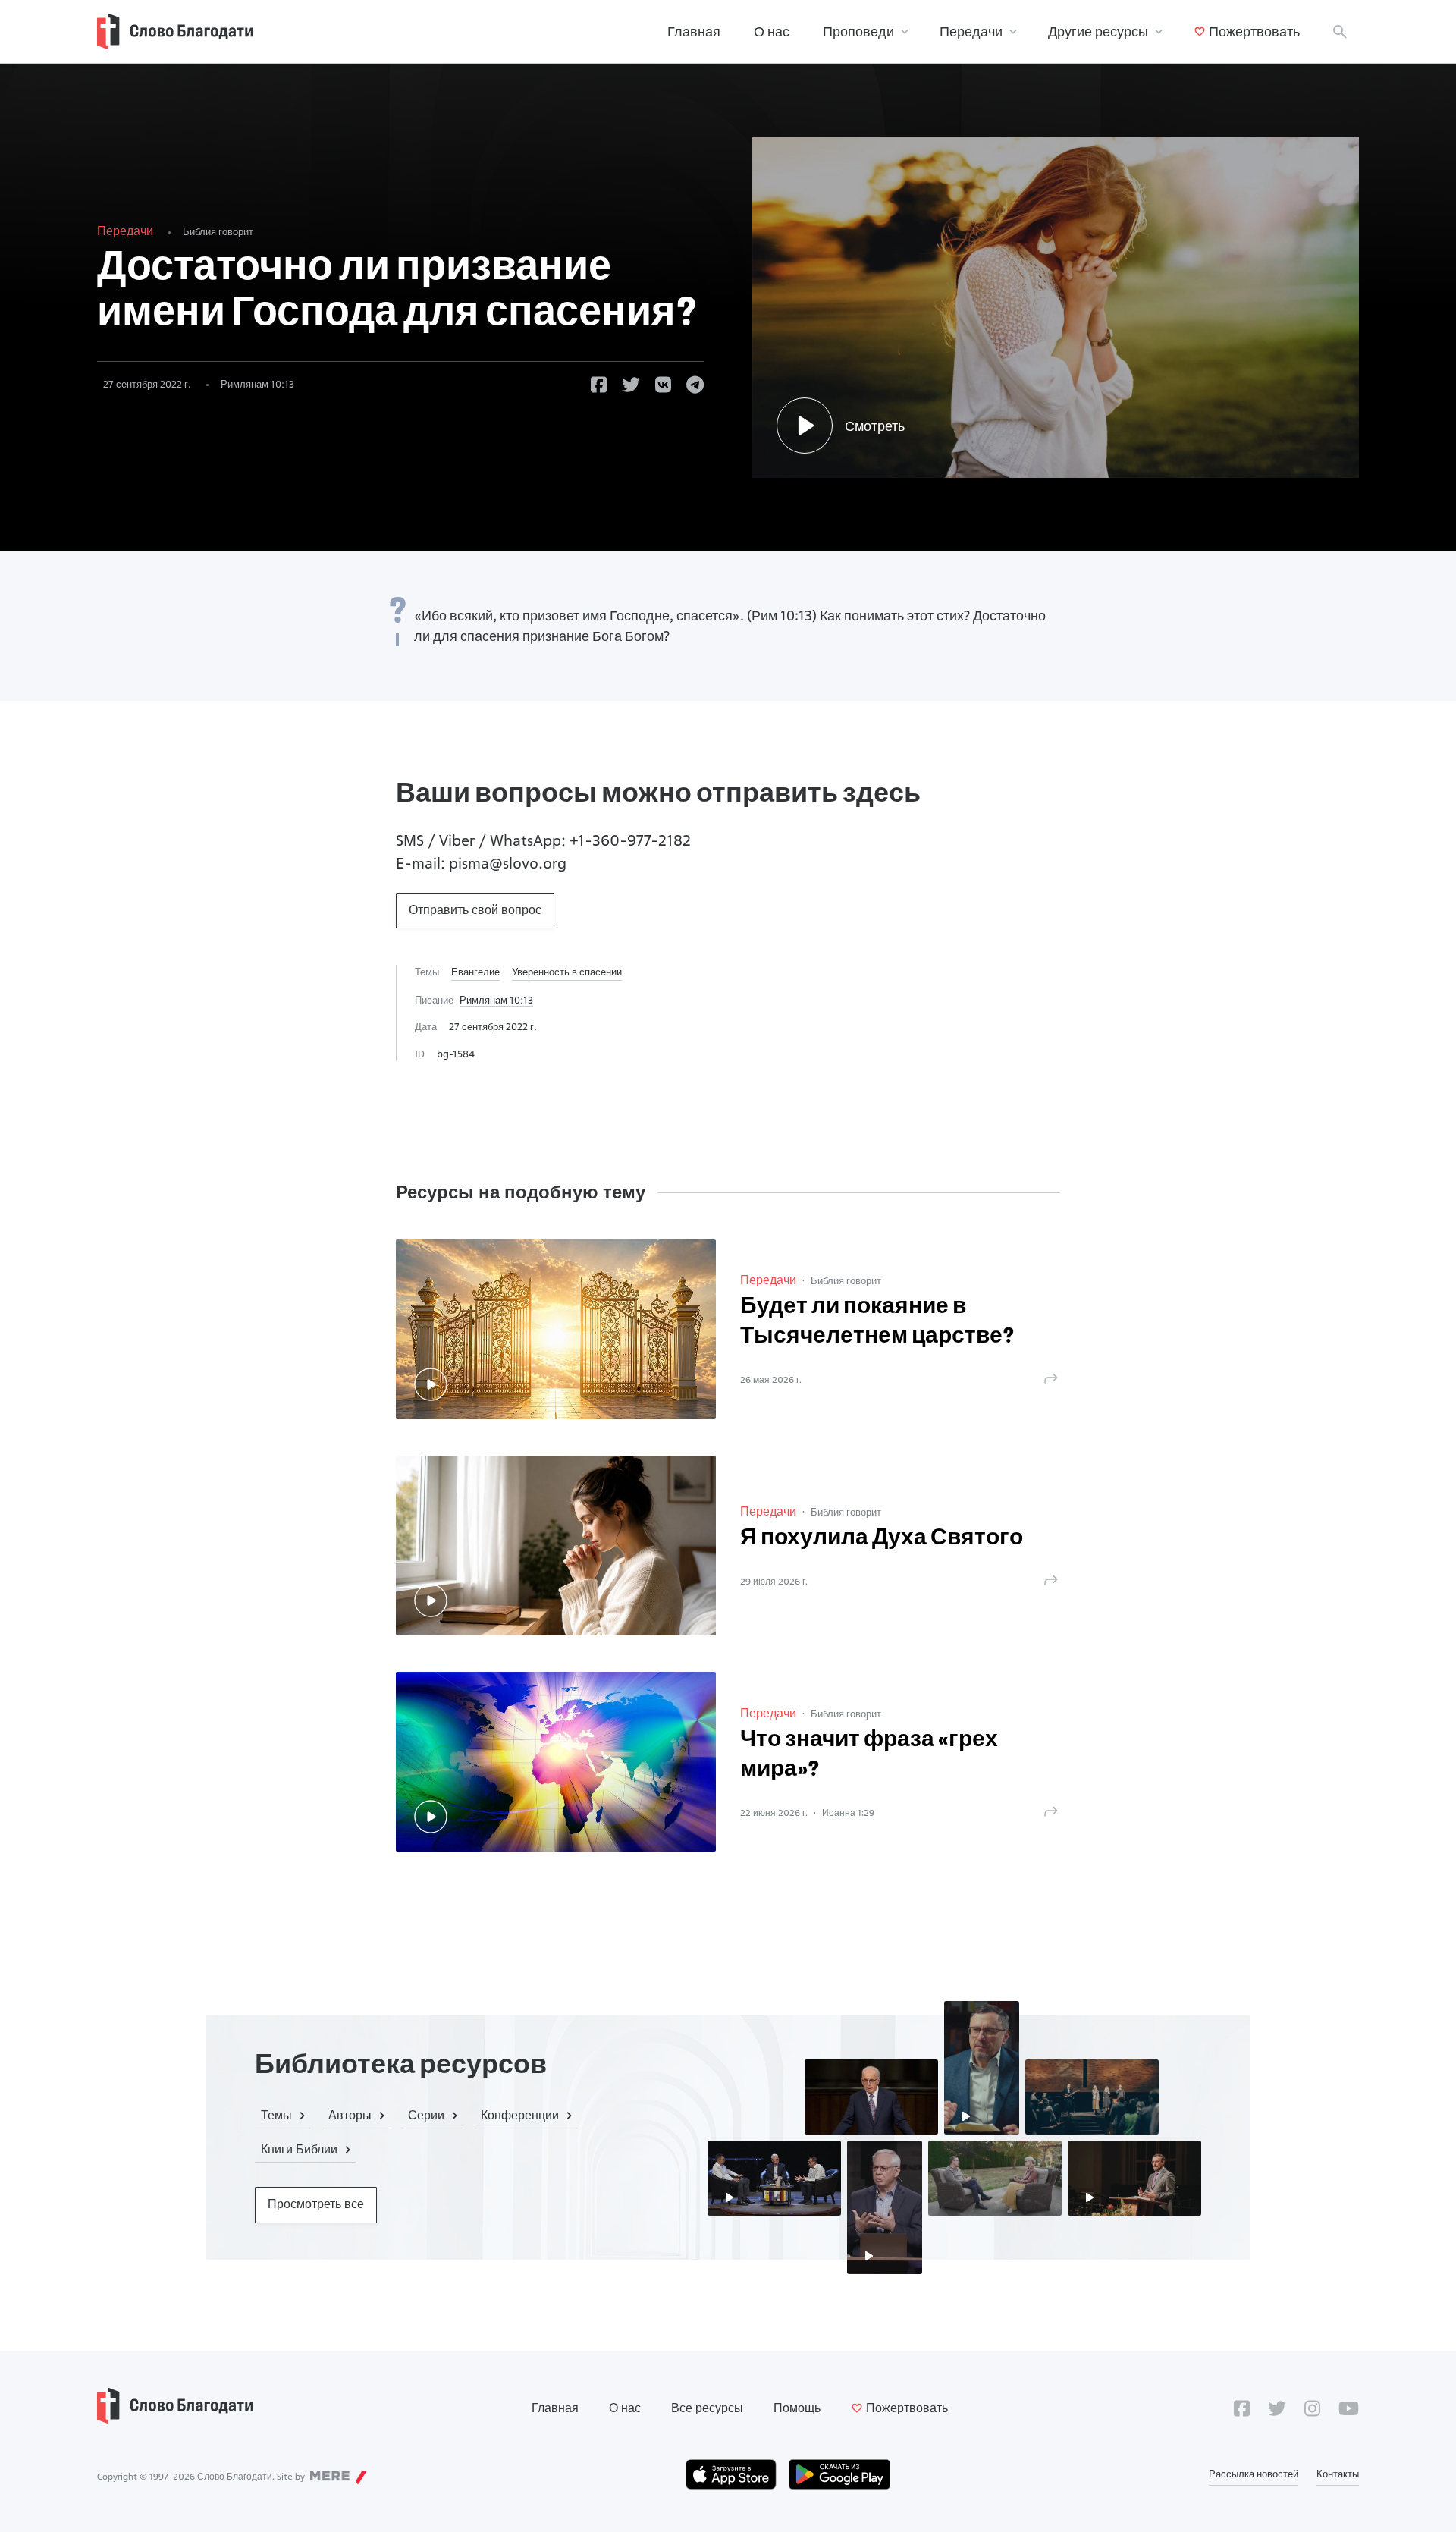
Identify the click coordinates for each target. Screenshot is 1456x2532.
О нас (772, 31)
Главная (694, 31)
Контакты (1338, 2474)
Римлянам (257, 384)
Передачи (971, 31)
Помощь (797, 2408)
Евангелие (475, 972)
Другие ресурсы (1098, 31)
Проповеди (858, 31)
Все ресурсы (707, 2408)
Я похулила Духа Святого (882, 1539)
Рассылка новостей (1254, 2474)
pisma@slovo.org (508, 863)
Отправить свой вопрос (475, 910)
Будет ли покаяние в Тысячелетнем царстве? (877, 1322)
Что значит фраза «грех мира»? (869, 1755)
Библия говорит (218, 231)
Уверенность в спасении (567, 972)
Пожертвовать (1254, 31)
